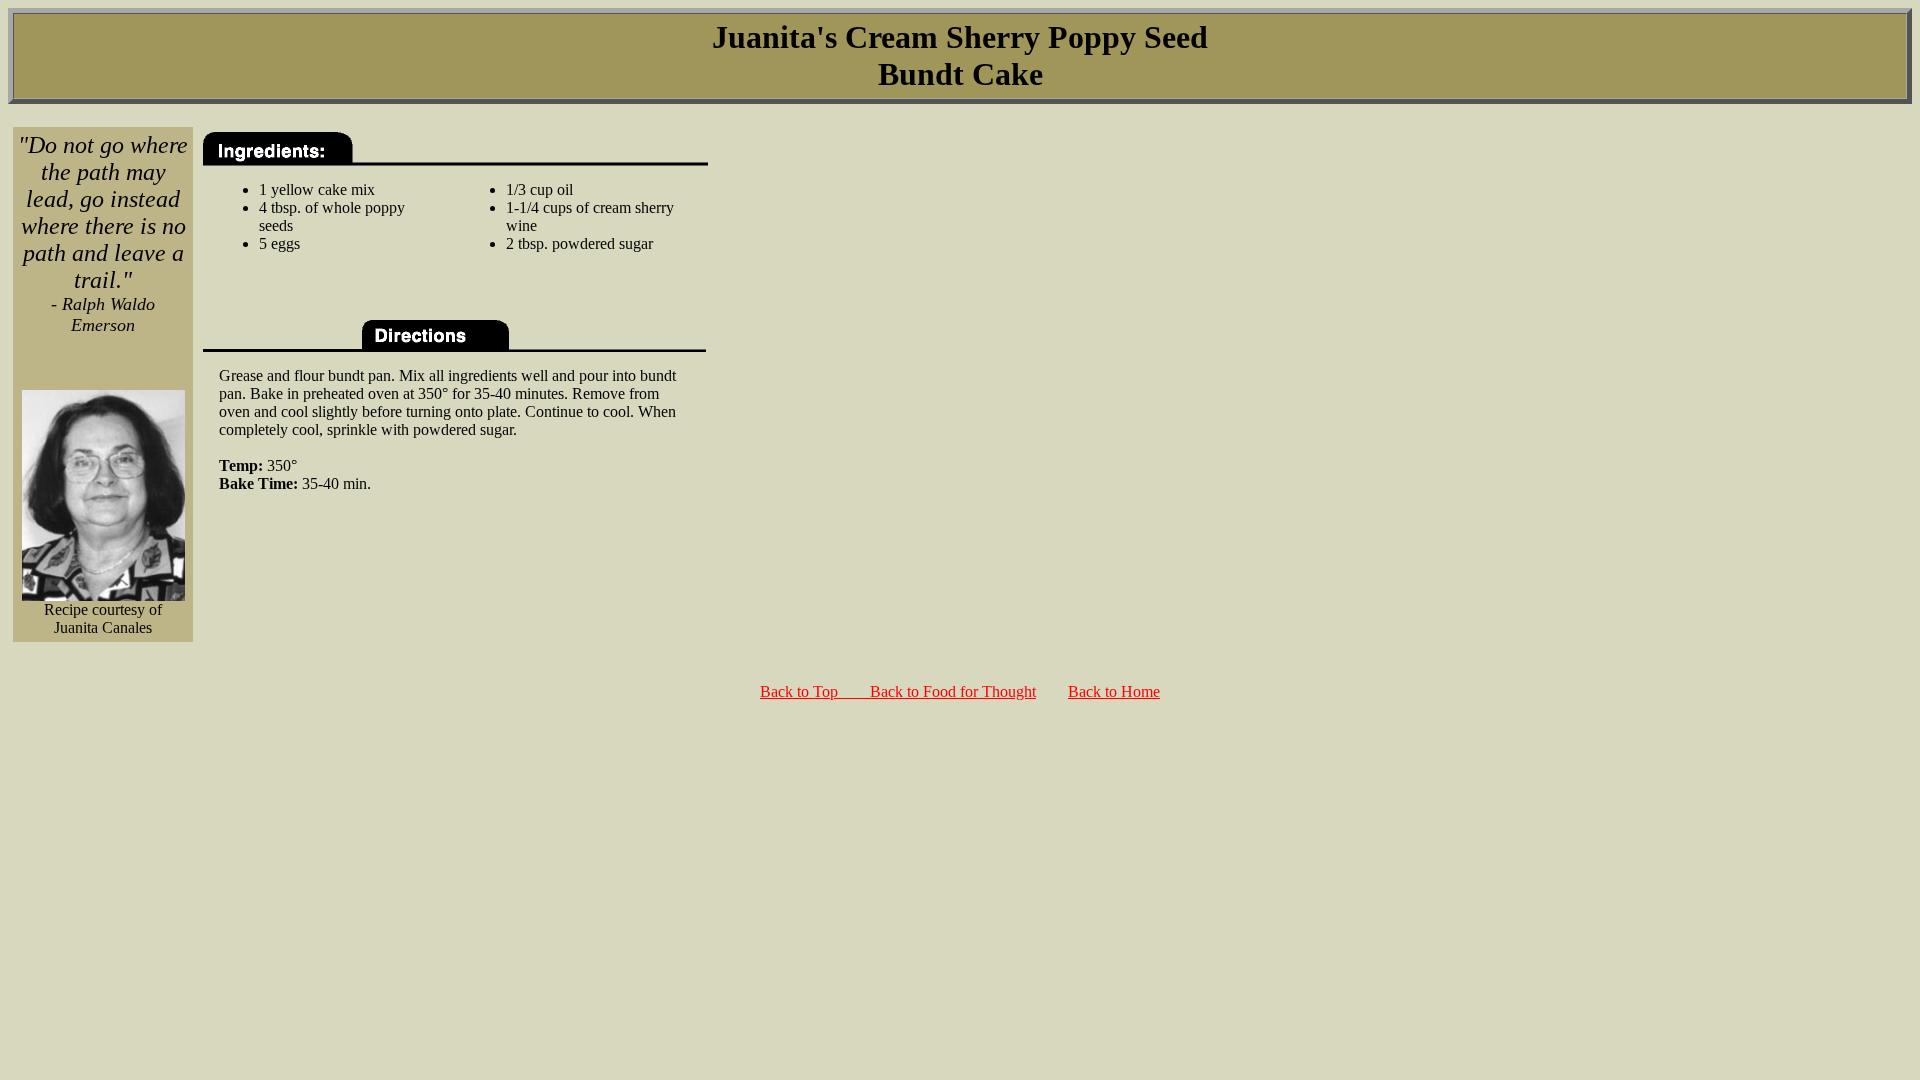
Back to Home (1114, 691)
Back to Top (815, 691)
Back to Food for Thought (953, 691)
